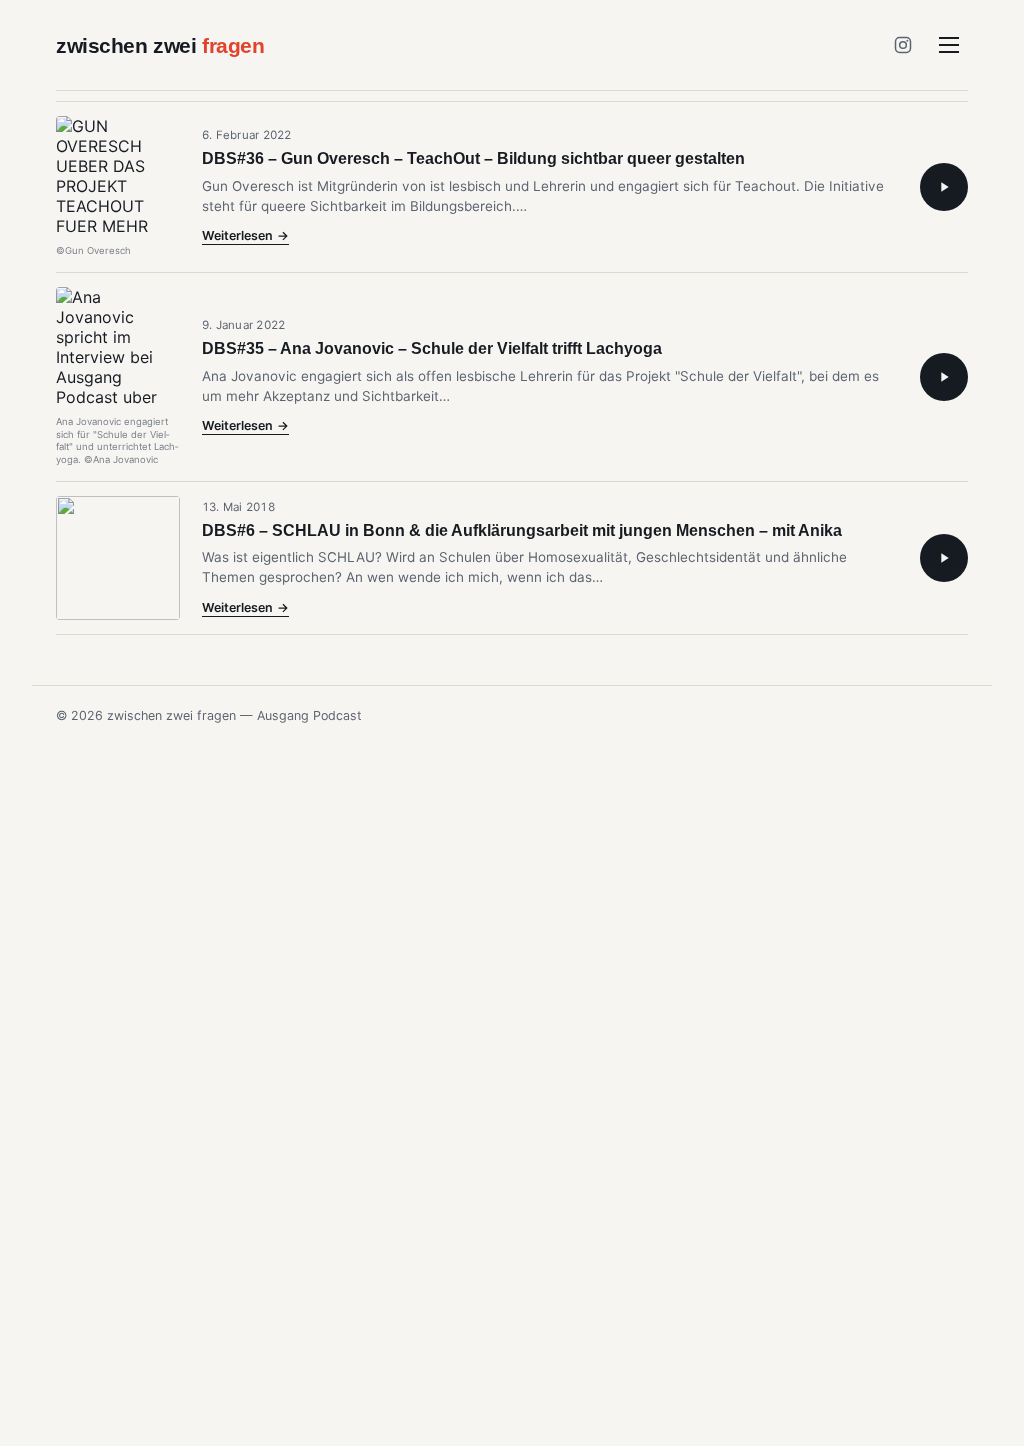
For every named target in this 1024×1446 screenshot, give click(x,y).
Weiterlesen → (245, 236)
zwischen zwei (160, 45)
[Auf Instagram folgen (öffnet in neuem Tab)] (903, 45)
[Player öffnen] (944, 187)
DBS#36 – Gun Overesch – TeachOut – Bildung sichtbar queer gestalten (473, 158)
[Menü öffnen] (949, 45)
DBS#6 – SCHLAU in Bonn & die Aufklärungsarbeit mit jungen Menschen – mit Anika (522, 530)
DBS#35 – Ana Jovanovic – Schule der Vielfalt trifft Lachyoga (432, 348)
